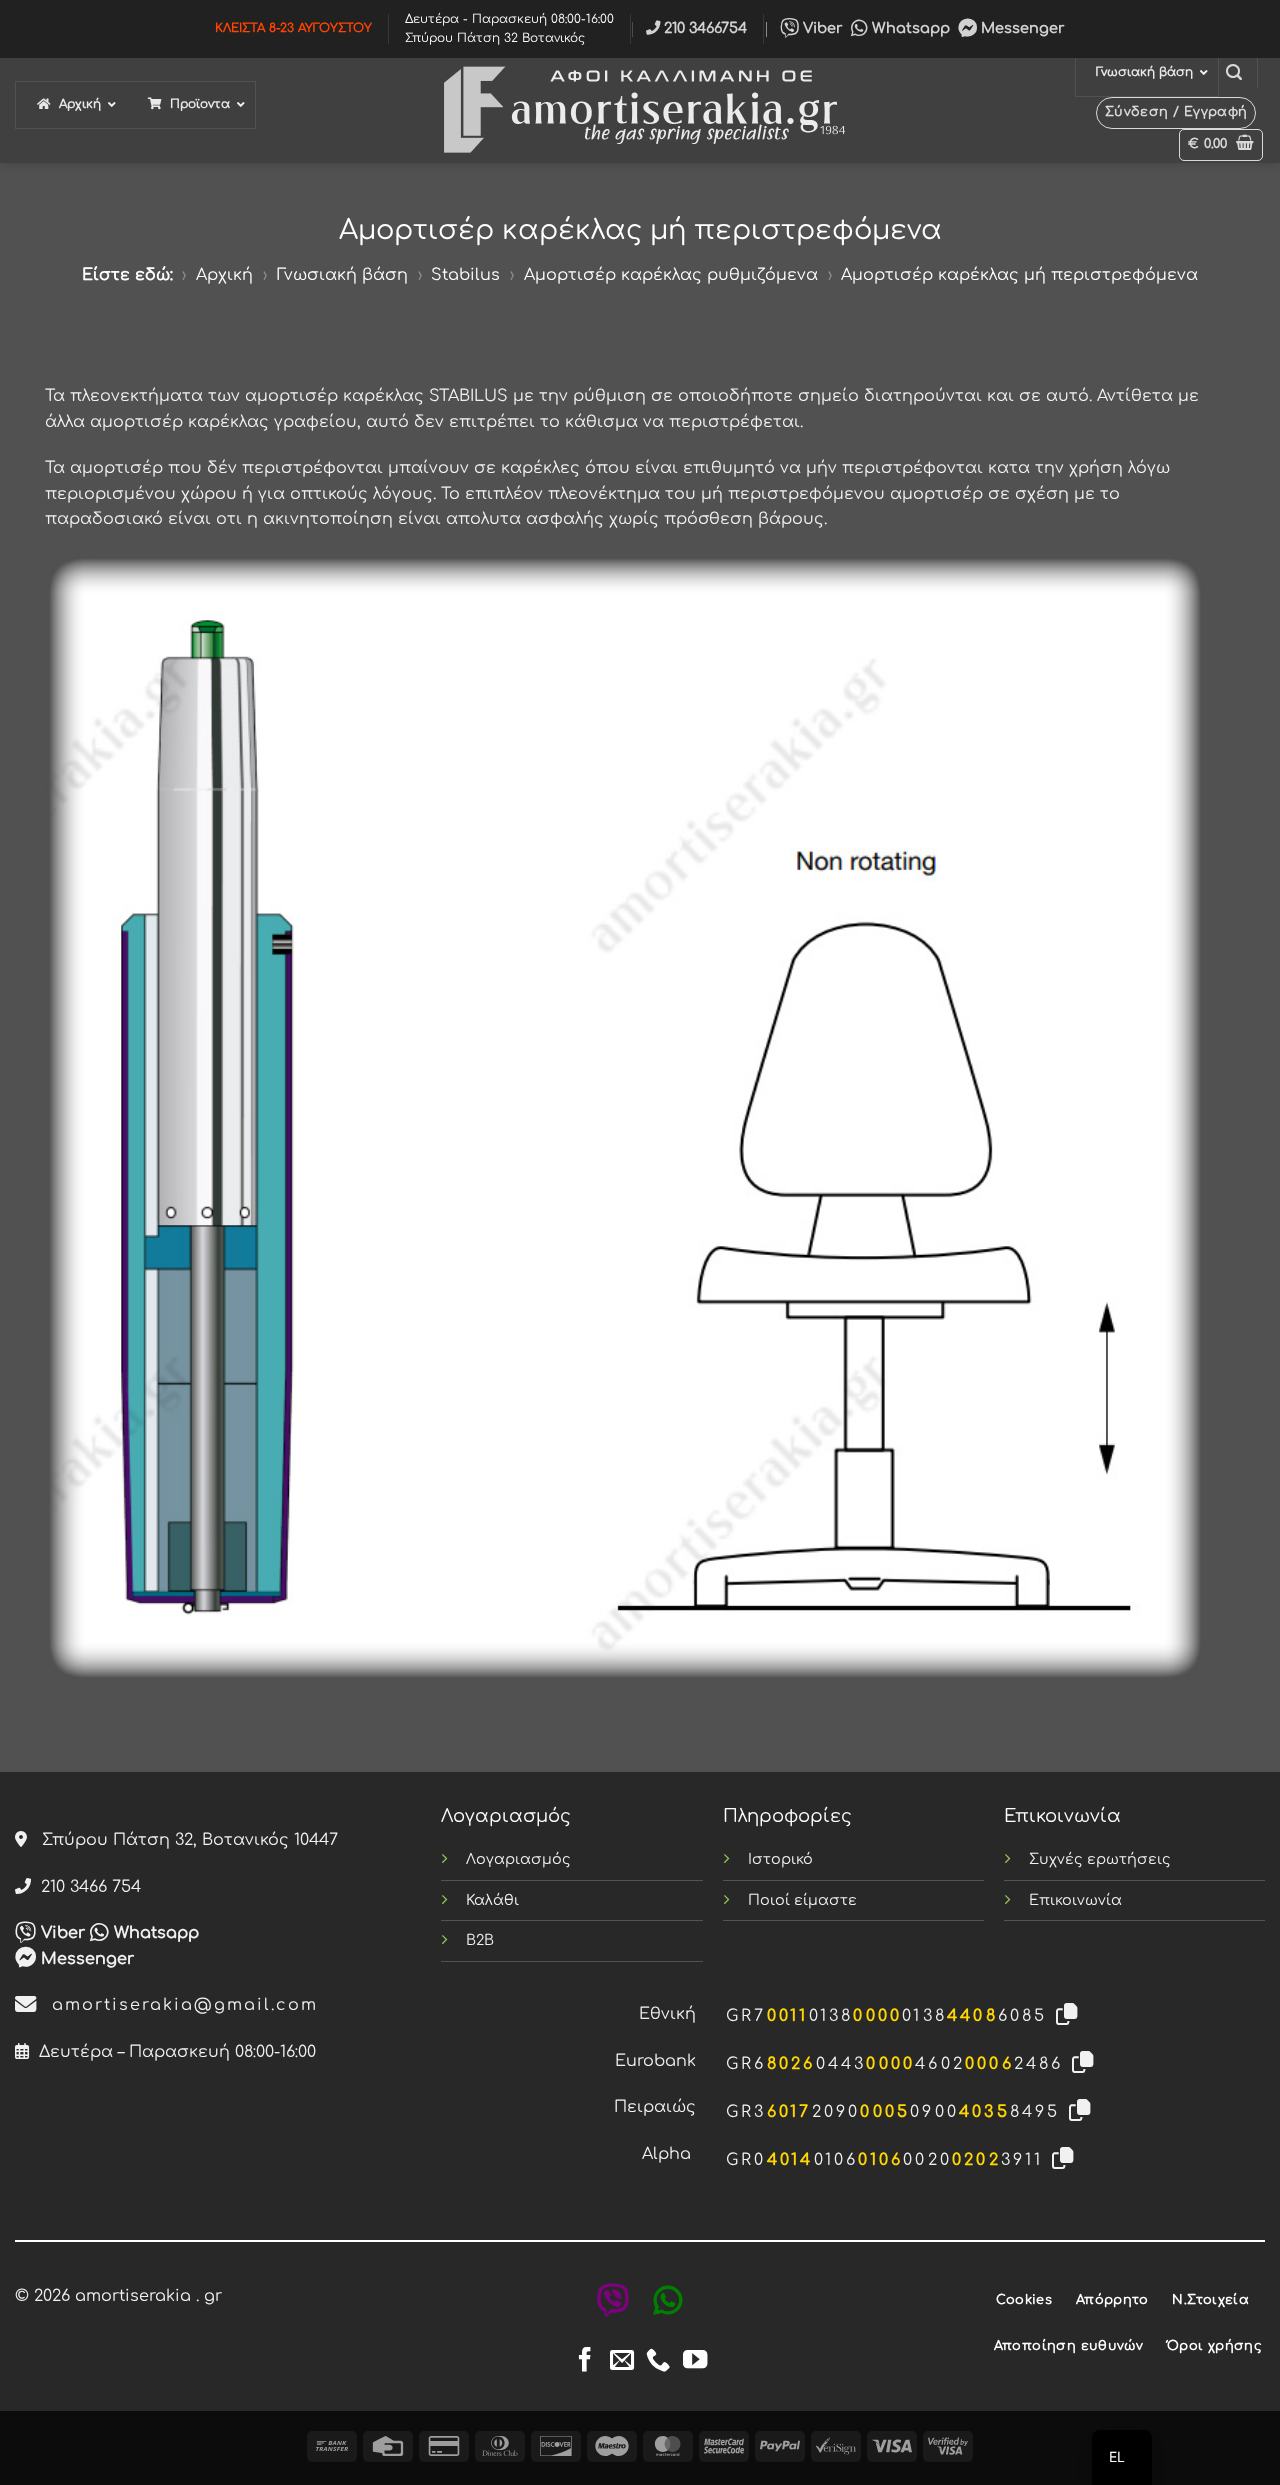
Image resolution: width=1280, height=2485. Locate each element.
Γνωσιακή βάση (342, 275)
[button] (1234, 72)
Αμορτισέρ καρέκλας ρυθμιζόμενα (671, 275)
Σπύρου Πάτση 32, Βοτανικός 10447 (182, 1840)
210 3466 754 (86, 1887)
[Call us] (658, 2361)
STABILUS (468, 396)
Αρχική (224, 275)
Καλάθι (492, 1900)
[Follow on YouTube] (695, 2361)
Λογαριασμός (518, 1859)
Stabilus (465, 275)
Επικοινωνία (1075, 1900)
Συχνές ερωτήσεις (1100, 1859)
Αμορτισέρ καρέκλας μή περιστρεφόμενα (1019, 275)
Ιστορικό (780, 1859)
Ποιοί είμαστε (802, 1900)
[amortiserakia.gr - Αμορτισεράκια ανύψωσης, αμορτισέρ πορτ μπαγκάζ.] (640, 110)
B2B (480, 1940)
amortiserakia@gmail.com (178, 2005)
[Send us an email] (622, 2361)
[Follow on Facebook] (585, 2361)
